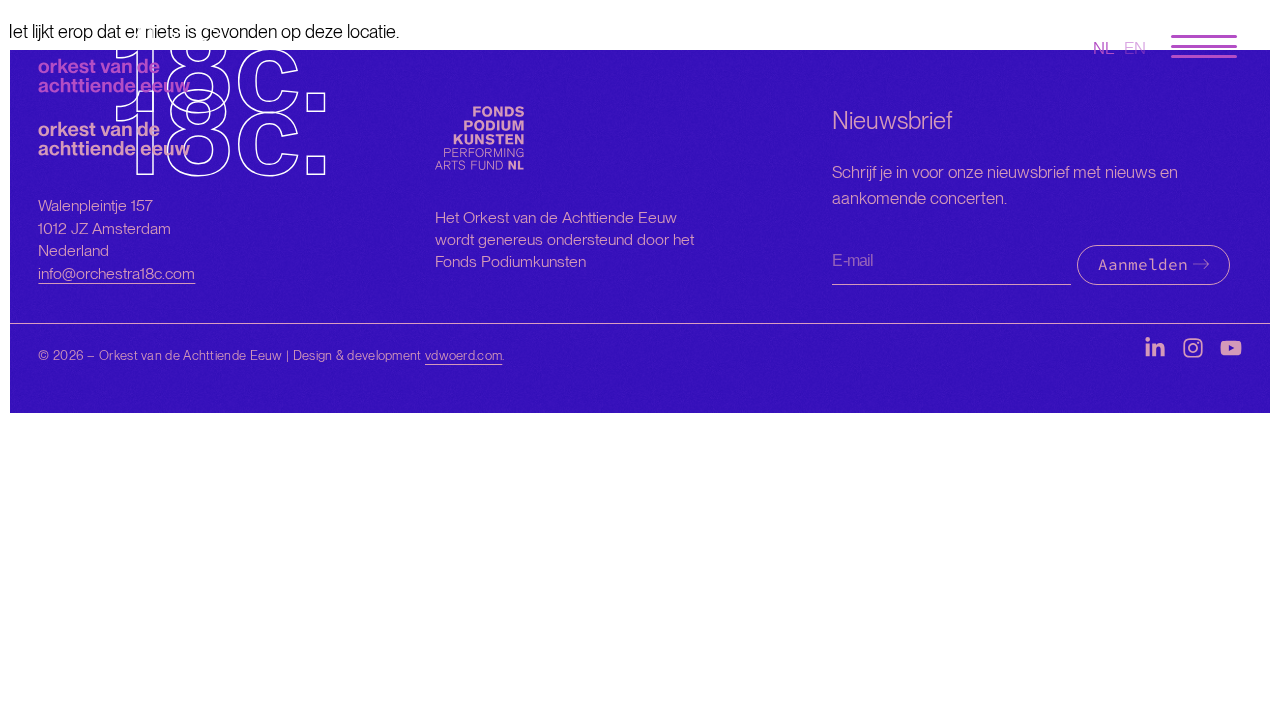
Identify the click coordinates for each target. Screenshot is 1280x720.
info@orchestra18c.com (116, 273)
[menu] (1204, 47)
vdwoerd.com (463, 355)
